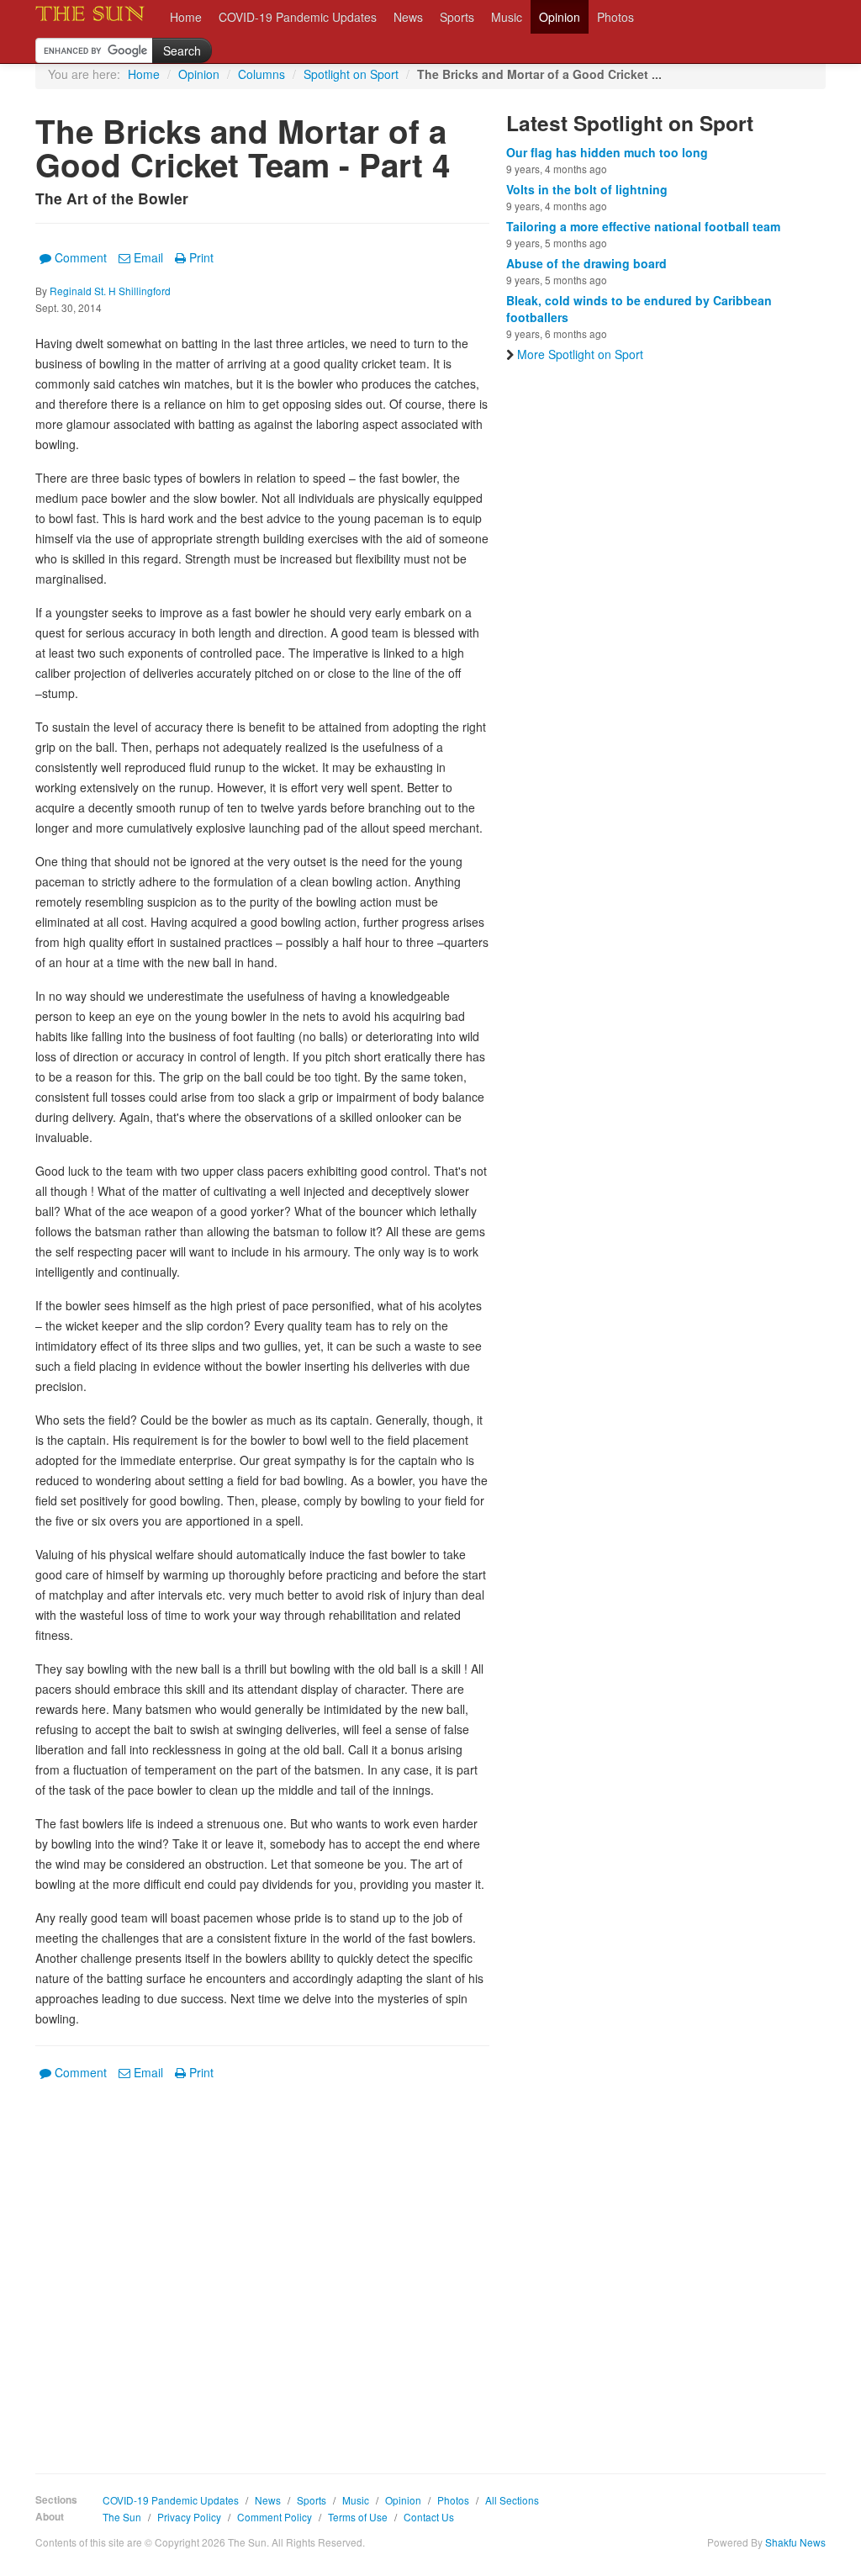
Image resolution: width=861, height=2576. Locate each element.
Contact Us (429, 2517)
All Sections (512, 2500)
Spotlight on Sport (351, 74)
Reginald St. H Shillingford (110, 291)
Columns (261, 74)
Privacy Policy (189, 2517)
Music (507, 17)
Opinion (560, 17)
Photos (615, 17)
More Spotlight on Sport (580, 354)
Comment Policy (275, 2517)
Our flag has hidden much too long (607, 152)
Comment (81, 257)
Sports (457, 17)
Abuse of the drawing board (586, 263)
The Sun (122, 2517)
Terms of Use (358, 2517)
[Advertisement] (262, 2265)
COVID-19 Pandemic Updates (298, 17)
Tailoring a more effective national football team (643, 226)
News (408, 17)
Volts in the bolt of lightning (587, 189)
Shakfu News (795, 2542)
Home (186, 17)
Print (201, 257)
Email (148, 257)
